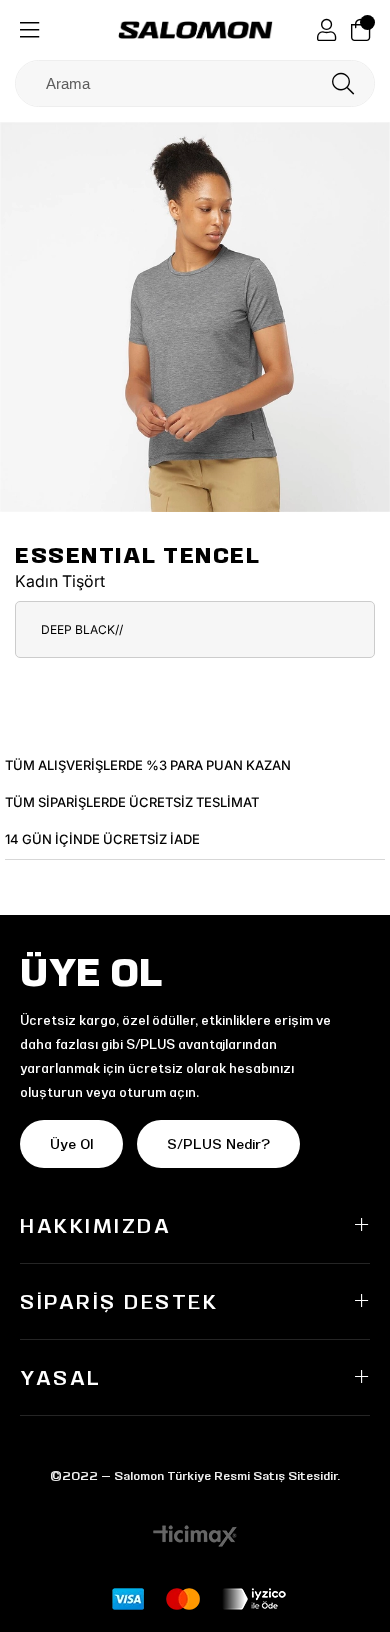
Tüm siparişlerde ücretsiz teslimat (132, 802)
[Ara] (343, 83)
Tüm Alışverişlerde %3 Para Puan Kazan (148, 765)
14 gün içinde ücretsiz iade (102, 839)
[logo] (195, 30)
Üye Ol (71, 1144)
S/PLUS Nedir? (218, 1144)
